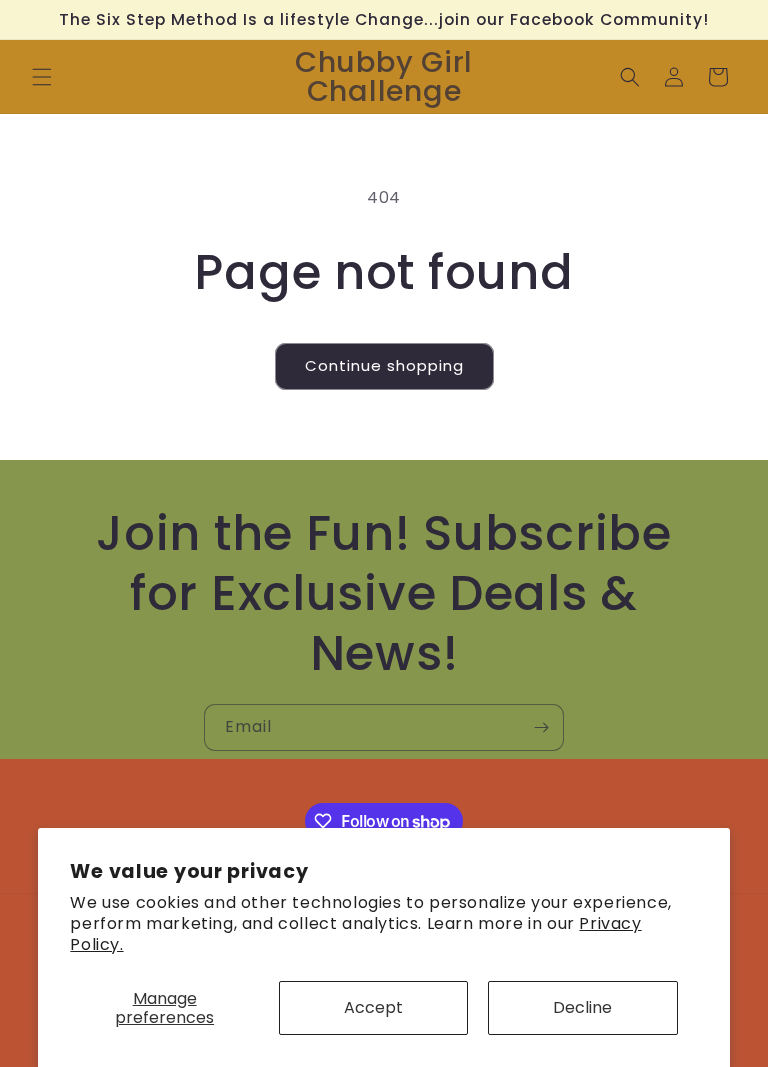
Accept (373, 1007)
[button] (42, 77)
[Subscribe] (541, 727)
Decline (582, 1007)
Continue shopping (384, 365)
